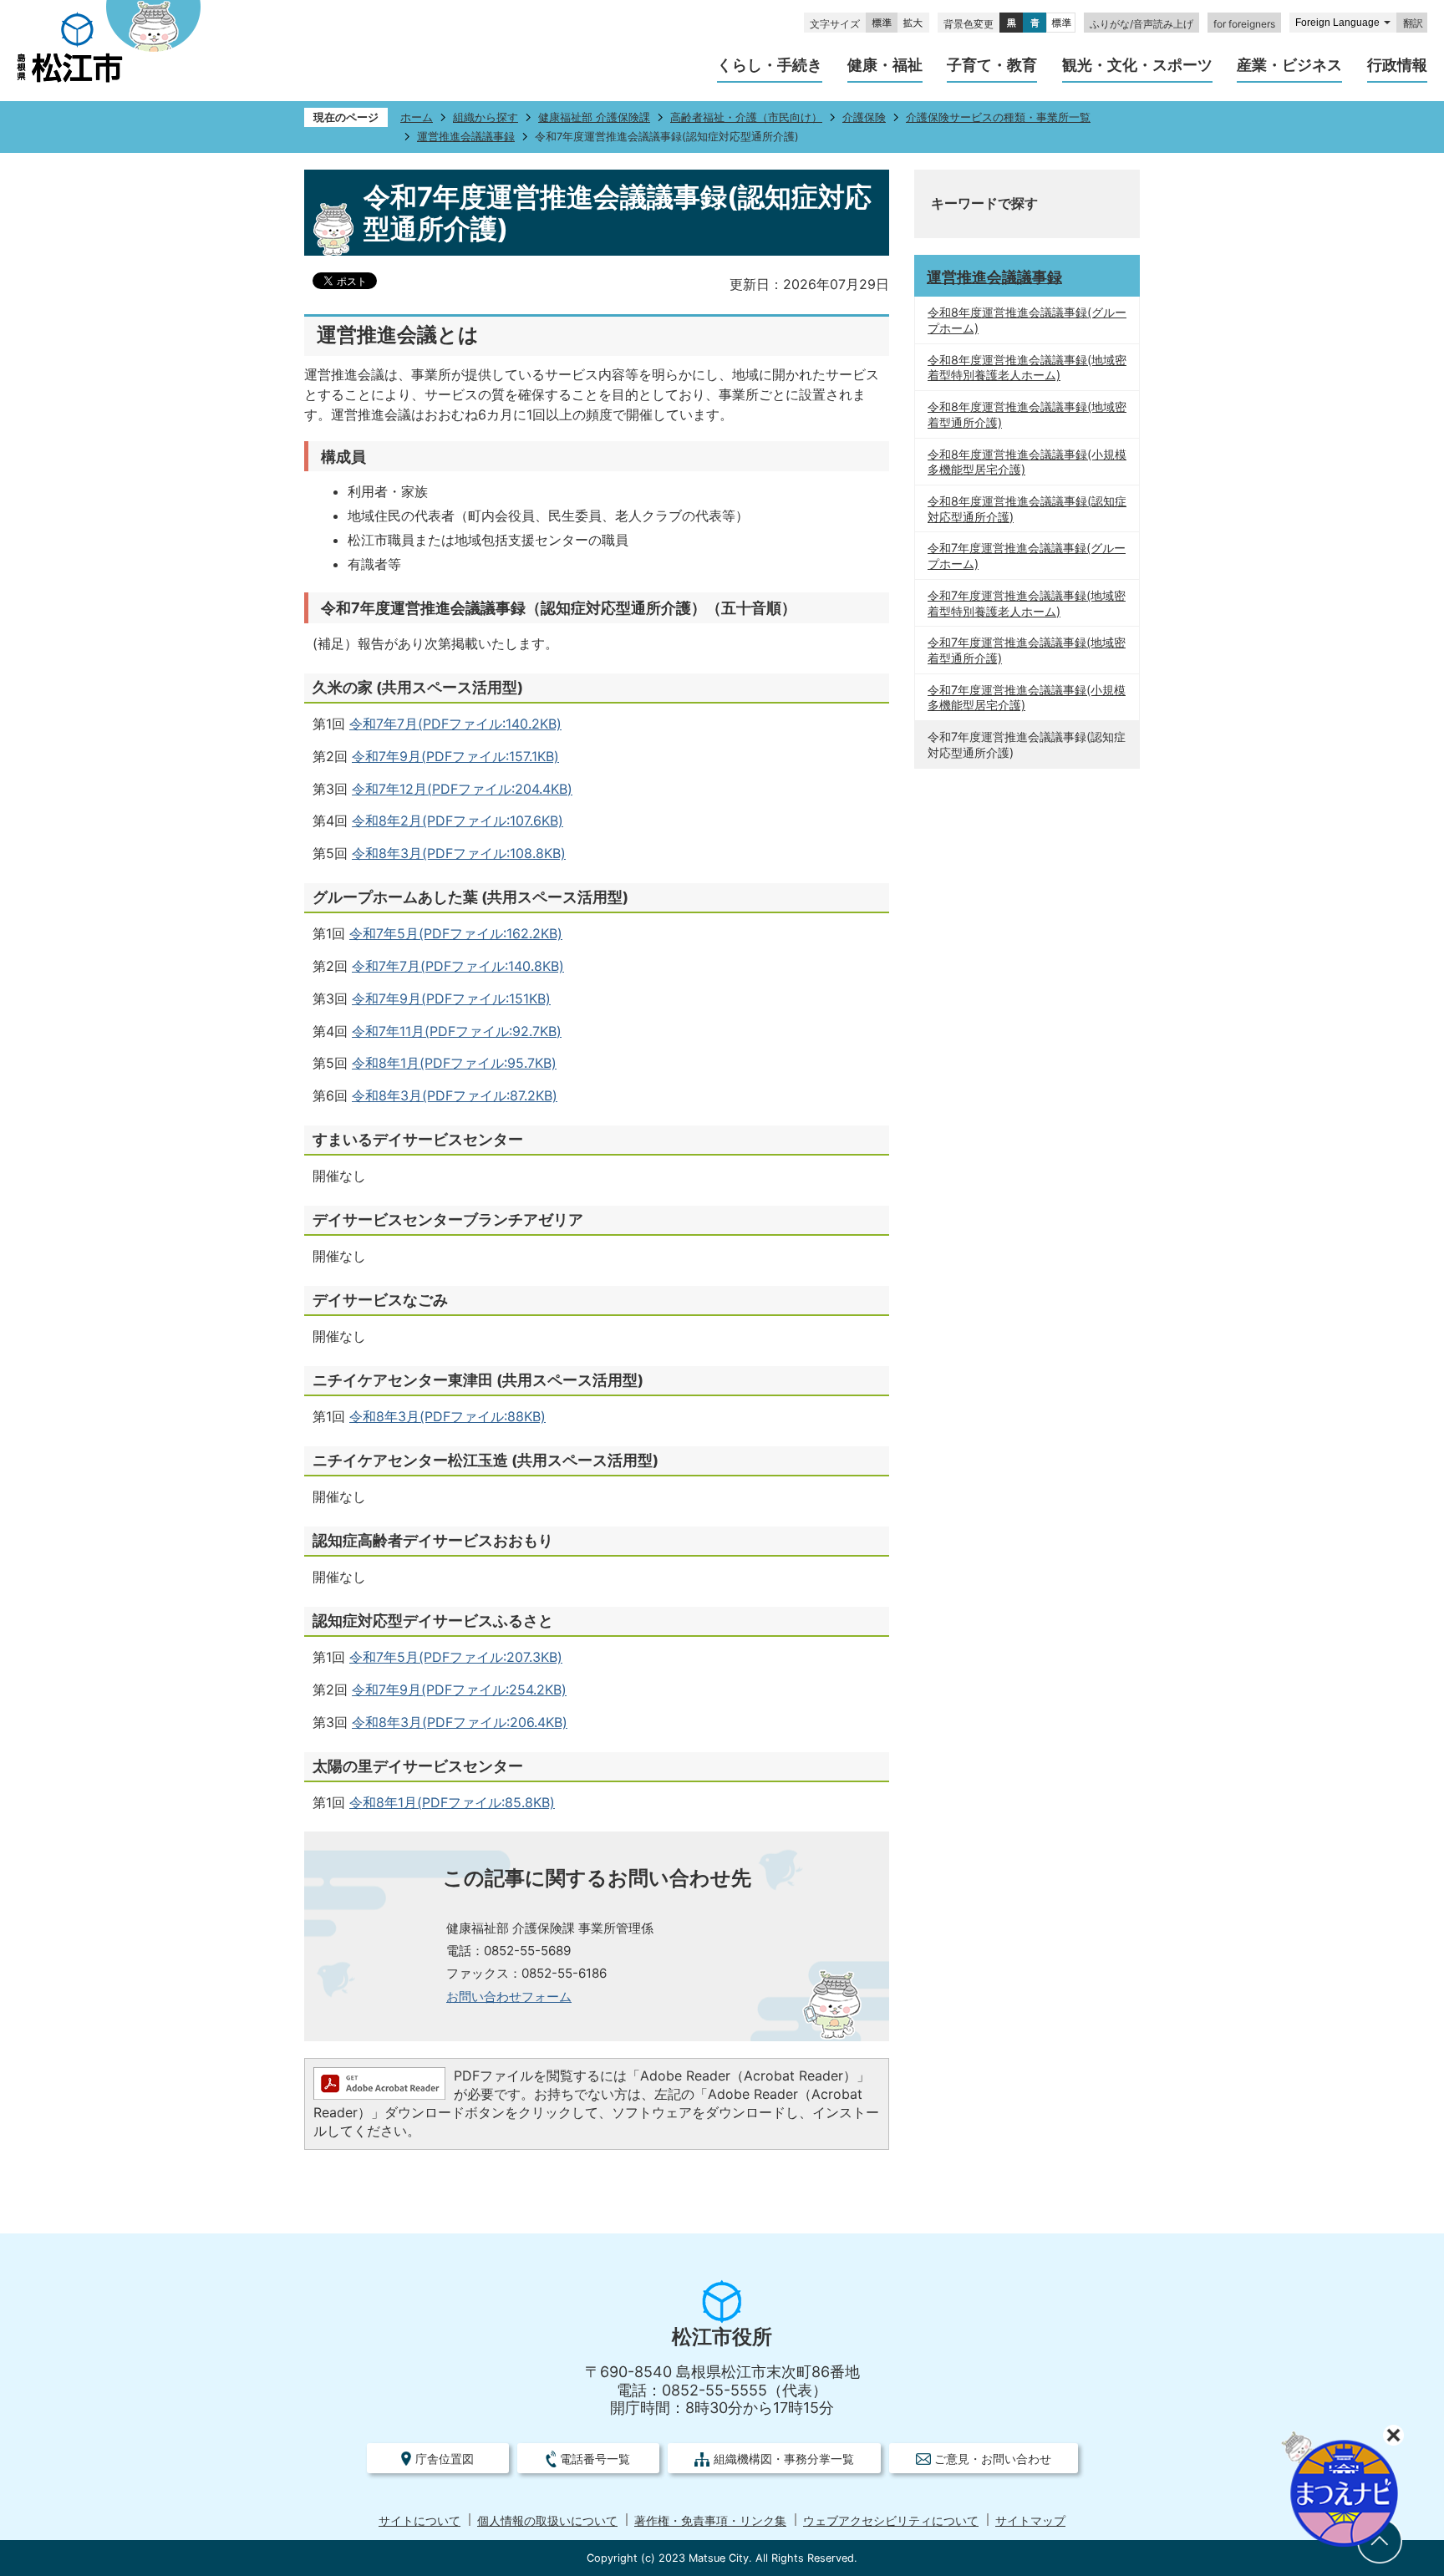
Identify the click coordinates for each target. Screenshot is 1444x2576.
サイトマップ (1030, 2521)
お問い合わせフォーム (509, 1997)
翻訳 (1413, 23)
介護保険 (864, 117)
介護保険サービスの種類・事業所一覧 (998, 117)
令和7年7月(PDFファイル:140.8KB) (458, 966)
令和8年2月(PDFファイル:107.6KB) (458, 821)
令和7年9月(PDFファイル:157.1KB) (455, 756)
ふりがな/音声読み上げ (1141, 24)
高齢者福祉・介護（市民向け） (746, 117)
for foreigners (1244, 24)
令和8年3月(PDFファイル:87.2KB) (455, 1095)
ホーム (417, 117)
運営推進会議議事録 (466, 137)
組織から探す (486, 117)
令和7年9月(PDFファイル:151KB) (451, 998)
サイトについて (419, 2521)
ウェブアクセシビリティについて (891, 2521)
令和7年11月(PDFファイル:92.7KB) (457, 1031)
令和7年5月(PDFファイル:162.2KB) (456, 933)
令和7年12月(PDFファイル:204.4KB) (462, 789)
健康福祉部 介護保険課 (594, 117)
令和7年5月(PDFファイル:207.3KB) (456, 1657)
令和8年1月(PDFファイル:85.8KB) (452, 1802)
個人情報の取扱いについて (547, 2521)
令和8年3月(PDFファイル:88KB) (447, 1416)
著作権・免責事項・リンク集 (710, 2521)
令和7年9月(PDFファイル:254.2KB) (459, 1689)
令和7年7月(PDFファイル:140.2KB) (455, 724)
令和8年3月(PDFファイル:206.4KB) (460, 1722)
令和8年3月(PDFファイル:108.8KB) (459, 853)
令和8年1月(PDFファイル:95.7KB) (454, 1063)
